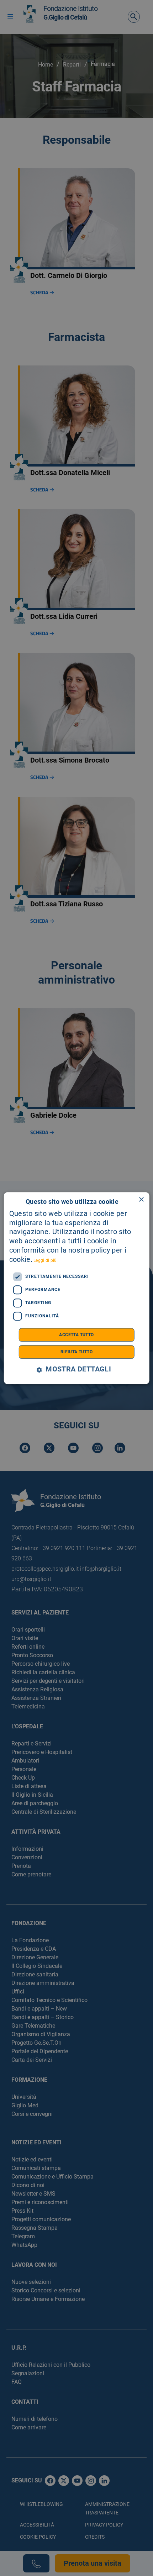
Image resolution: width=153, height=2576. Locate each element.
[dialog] (77, 1288)
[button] (76, 1369)
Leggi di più (45, 1260)
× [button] (141, 1200)
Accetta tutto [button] (76, 1335)
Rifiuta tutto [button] (76, 1352)
